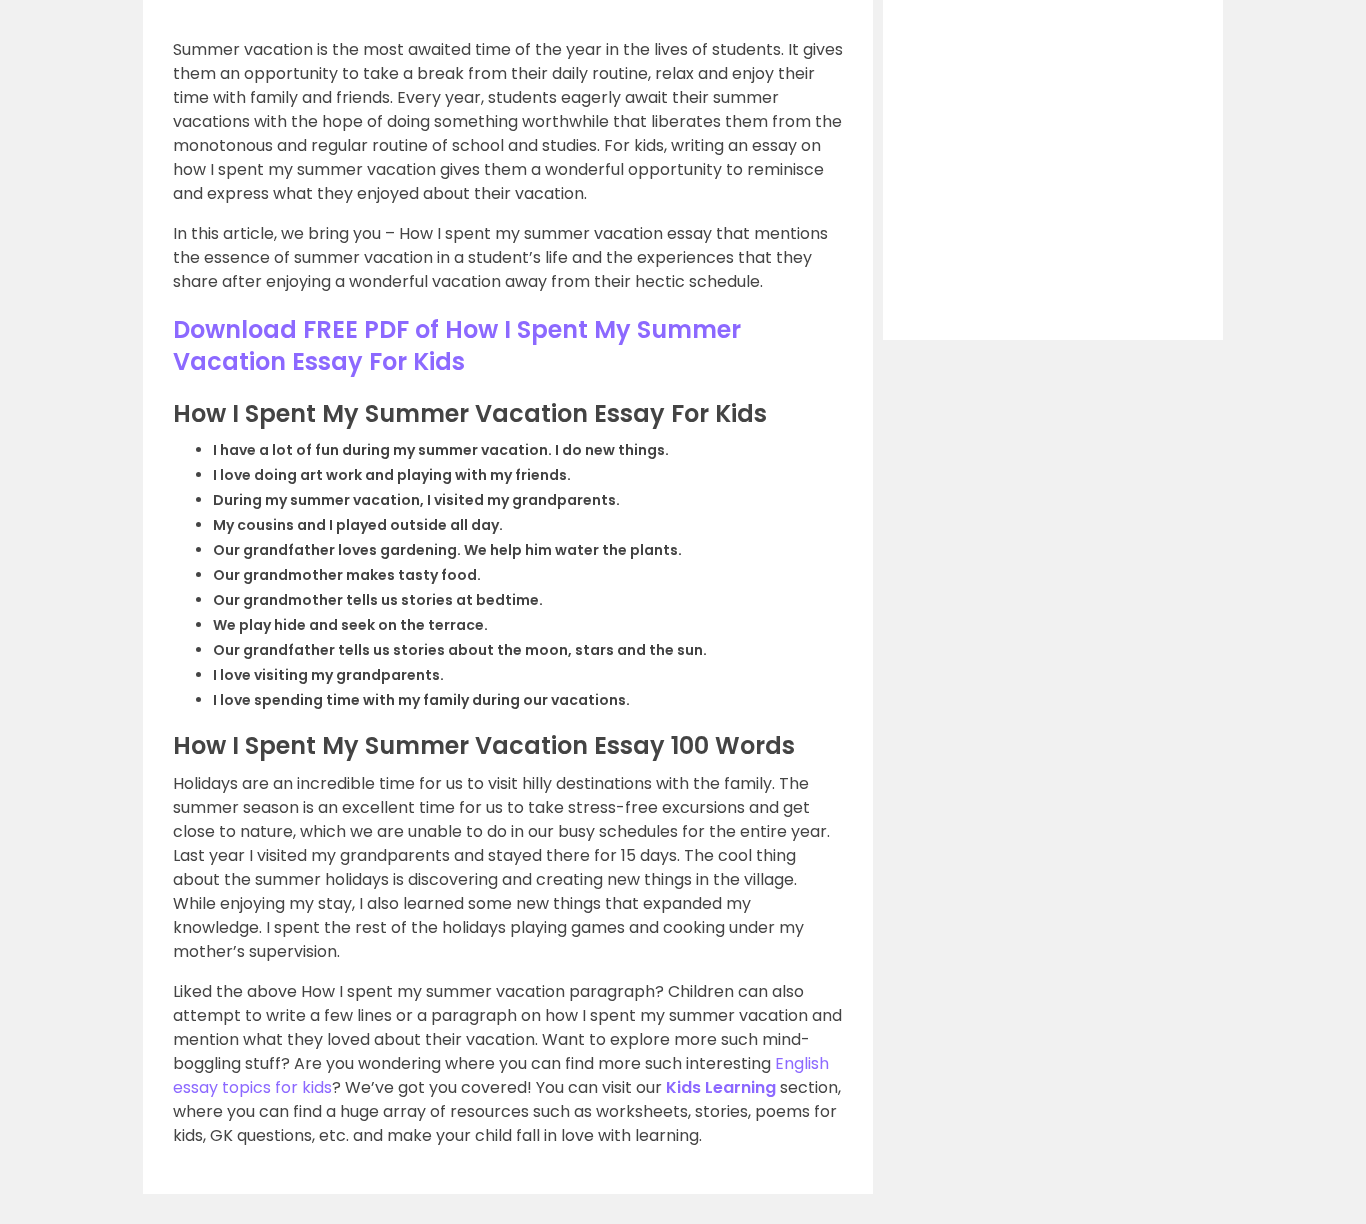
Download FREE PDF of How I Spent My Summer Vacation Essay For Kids (457, 345)
